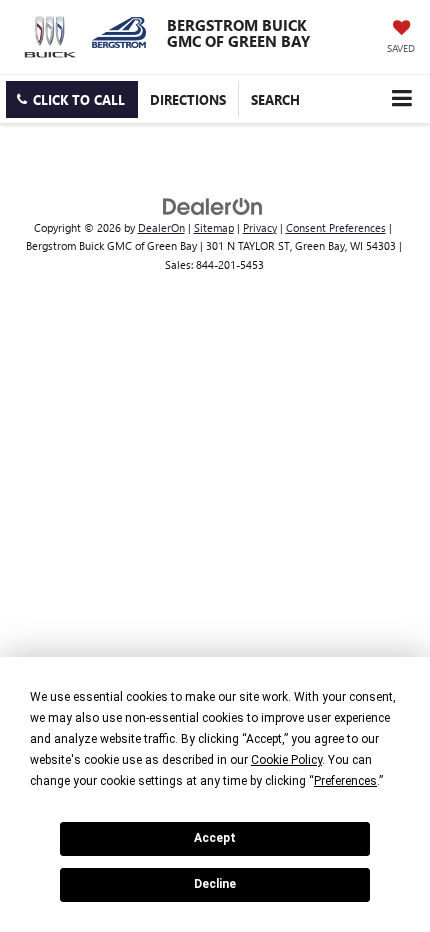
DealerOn (161, 227)
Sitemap (214, 227)
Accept (215, 838)
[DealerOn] (213, 204)
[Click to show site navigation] (401, 98)
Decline (215, 884)
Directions (188, 99)
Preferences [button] (345, 781)
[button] (72, 99)
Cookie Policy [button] (286, 760)
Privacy (260, 227)
